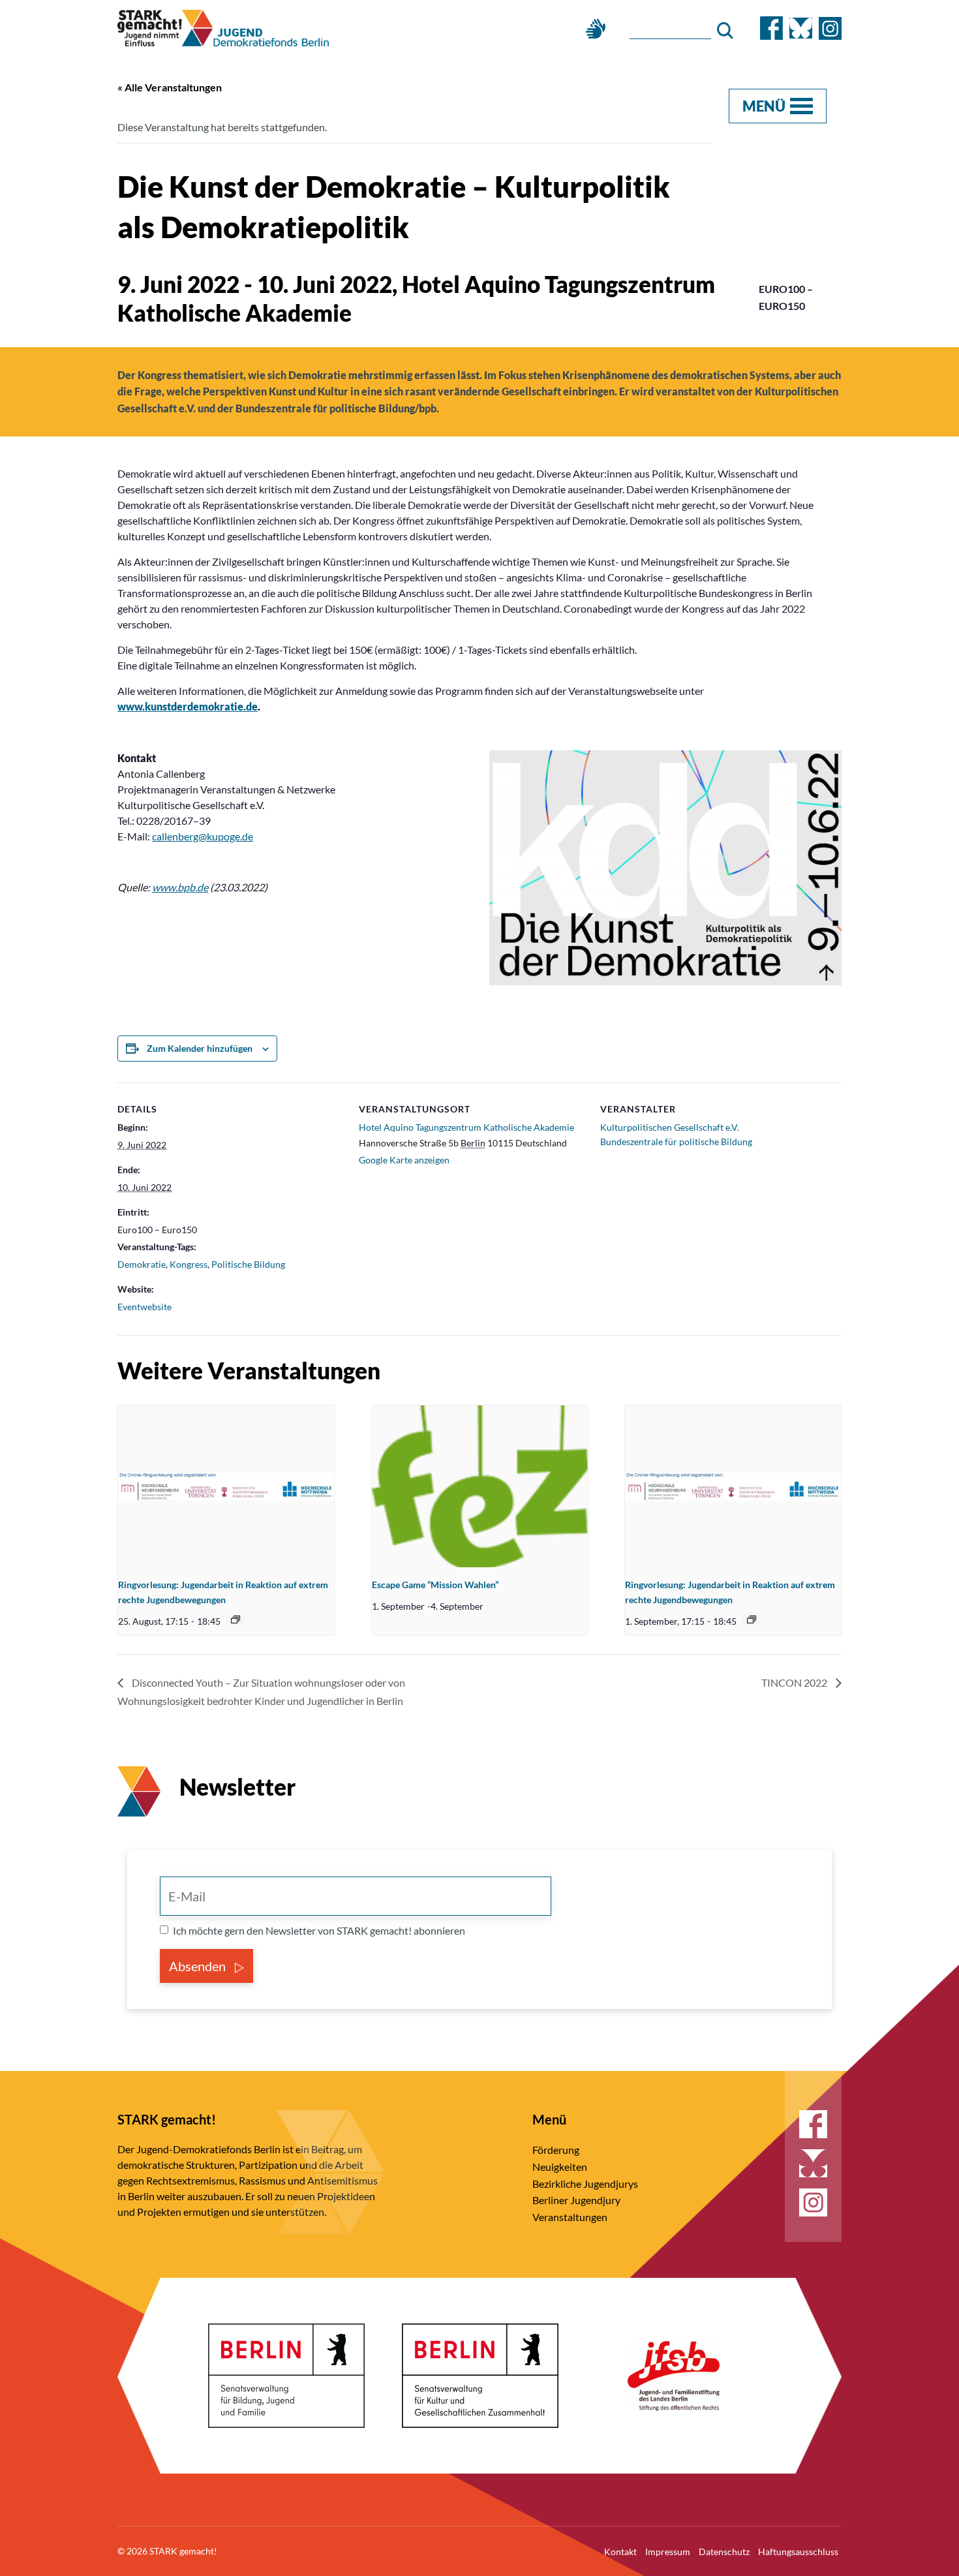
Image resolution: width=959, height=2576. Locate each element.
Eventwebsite (145, 1307)
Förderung (556, 2150)
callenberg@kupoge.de (203, 836)
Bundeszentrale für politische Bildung (676, 1142)
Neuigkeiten (560, 2167)
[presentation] (226, 1486)
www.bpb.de (180, 887)
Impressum (668, 2552)
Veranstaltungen (570, 2217)
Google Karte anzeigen (404, 1160)
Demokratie (142, 1264)
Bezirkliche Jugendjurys (585, 2184)
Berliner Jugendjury (576, 2200)
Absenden (199, 1966)
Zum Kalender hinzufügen (200, 1048)
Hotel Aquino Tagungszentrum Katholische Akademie (466, 1127)
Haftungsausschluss (798, 2552)
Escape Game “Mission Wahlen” (435, 1585)
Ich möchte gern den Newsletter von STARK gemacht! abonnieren (319, 1930)
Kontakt (620, 2552)
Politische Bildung (248, 1264)
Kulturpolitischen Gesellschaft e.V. (670, 1127)
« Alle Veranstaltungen (170, 87)
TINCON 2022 (795, 1682)
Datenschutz (724, 2552)
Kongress (189, 1264)
